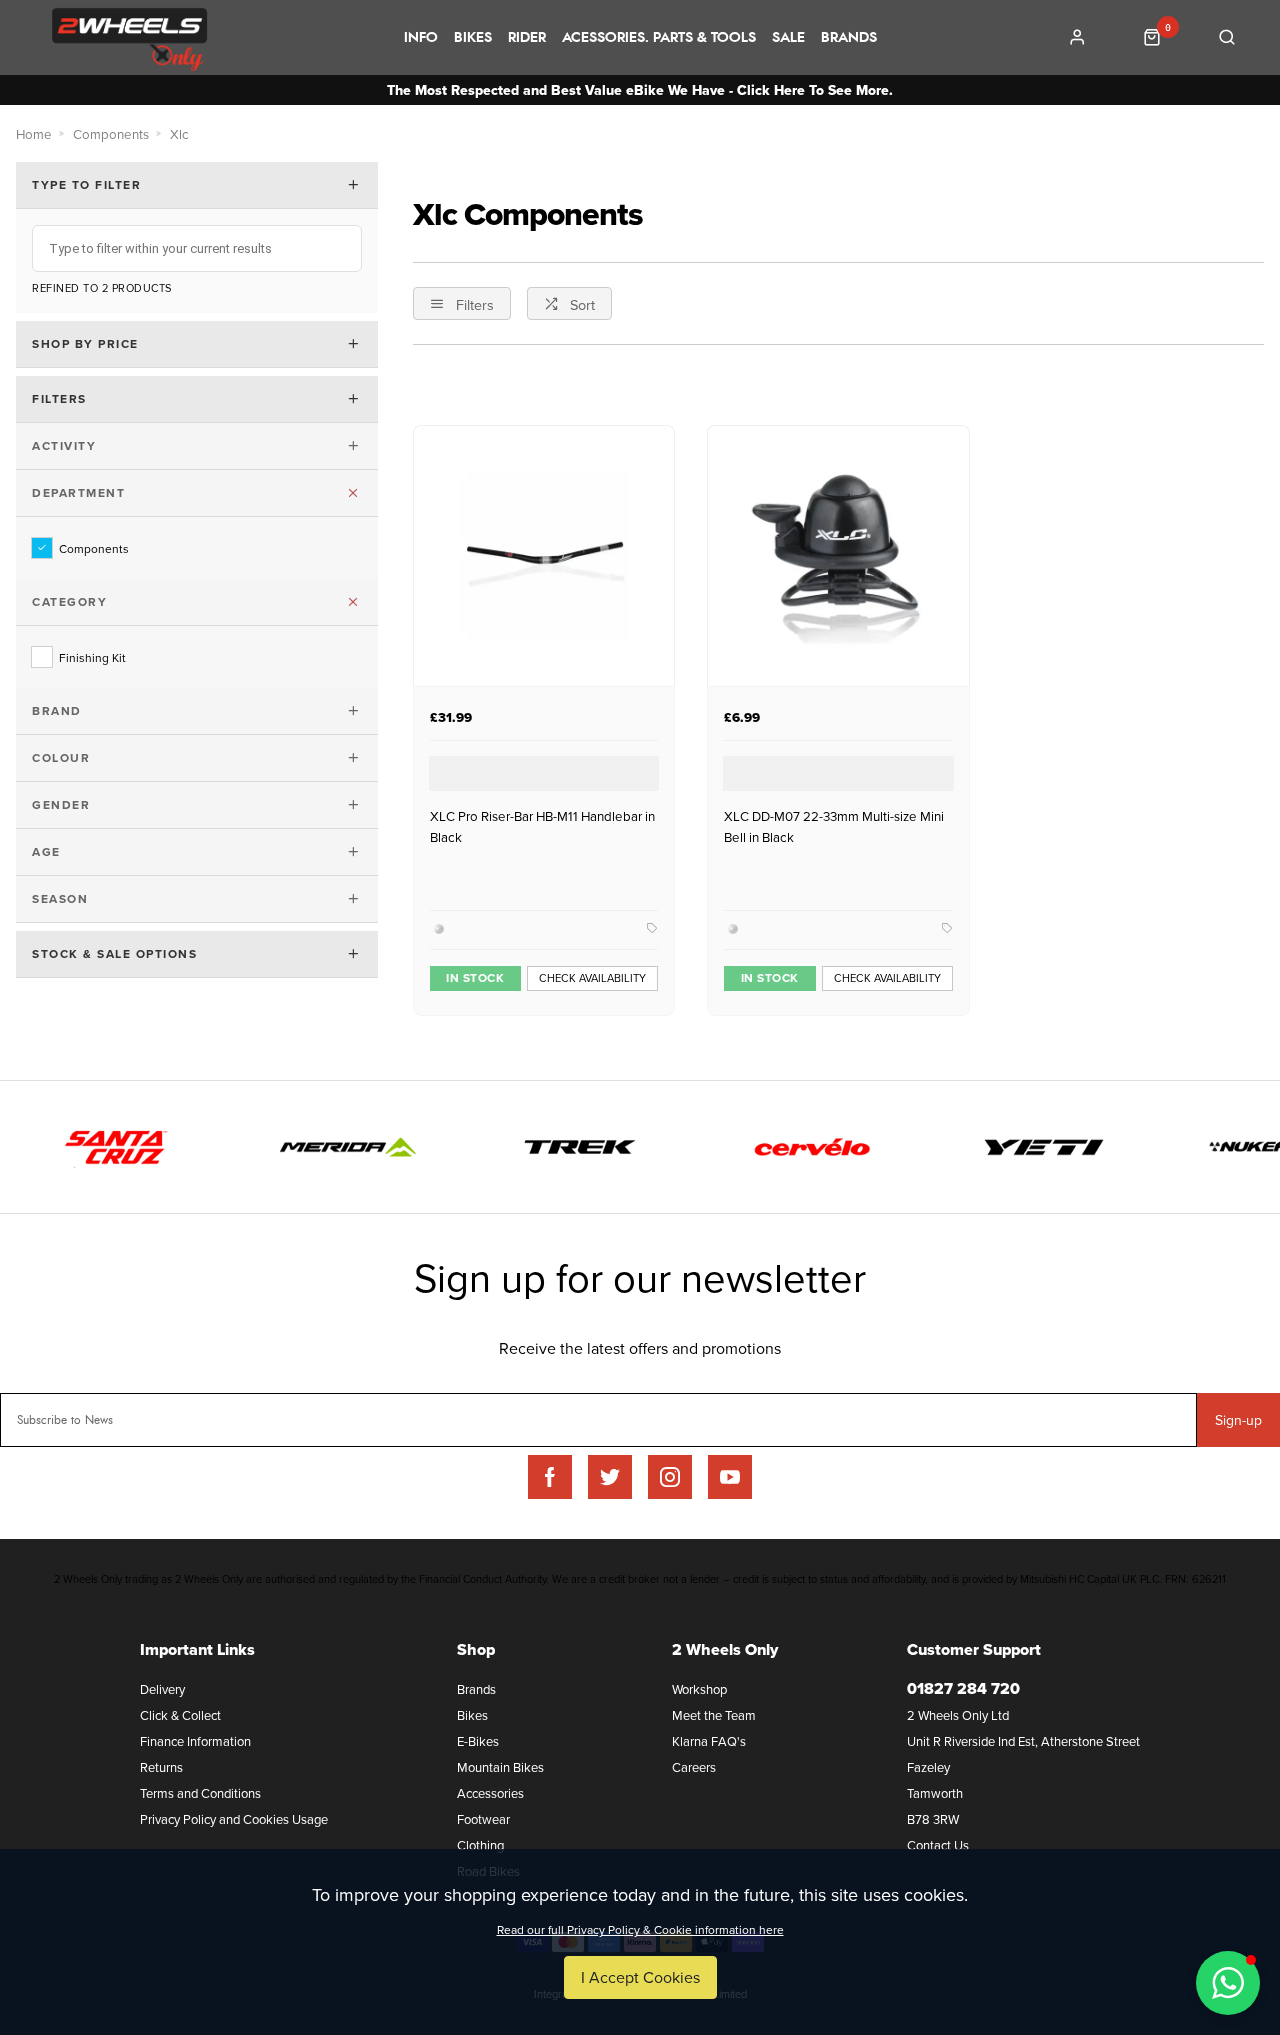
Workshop (699, 1689)
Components (94, 548)
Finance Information (195, 1741)
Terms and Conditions (200, 1793)
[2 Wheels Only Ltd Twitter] (610, 1477)
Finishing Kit (92, 657)
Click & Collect (180, 1715)
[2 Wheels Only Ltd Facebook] (550, 1477)
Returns (161, 1767)
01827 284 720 (963, 1688)
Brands (849, 38)
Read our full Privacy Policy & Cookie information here (640, 1930)
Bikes (473, 38)
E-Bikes (478, 1741)
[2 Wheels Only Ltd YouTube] (730, 1477)
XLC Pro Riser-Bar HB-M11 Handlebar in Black (542, 826)
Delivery (162, 1689)
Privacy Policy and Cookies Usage (234, 1819)
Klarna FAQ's (709, 1741)
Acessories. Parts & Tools (659, 38)
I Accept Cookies (640, 1977)
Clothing (480, 1845)
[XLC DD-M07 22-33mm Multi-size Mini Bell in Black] (838, 555)
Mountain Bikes (500, 1767)
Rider (527, 38)
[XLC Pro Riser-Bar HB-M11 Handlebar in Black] (544, 555)
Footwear (483, 1819)
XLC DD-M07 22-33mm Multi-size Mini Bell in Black (834, 826)
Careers (694, 1767)
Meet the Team (714, 1715)
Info (421, 38)
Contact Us (938, 1845)
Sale (788, 38)
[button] (1228, 1983)
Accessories (490, 1793)
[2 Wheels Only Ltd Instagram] (670, 1477)
